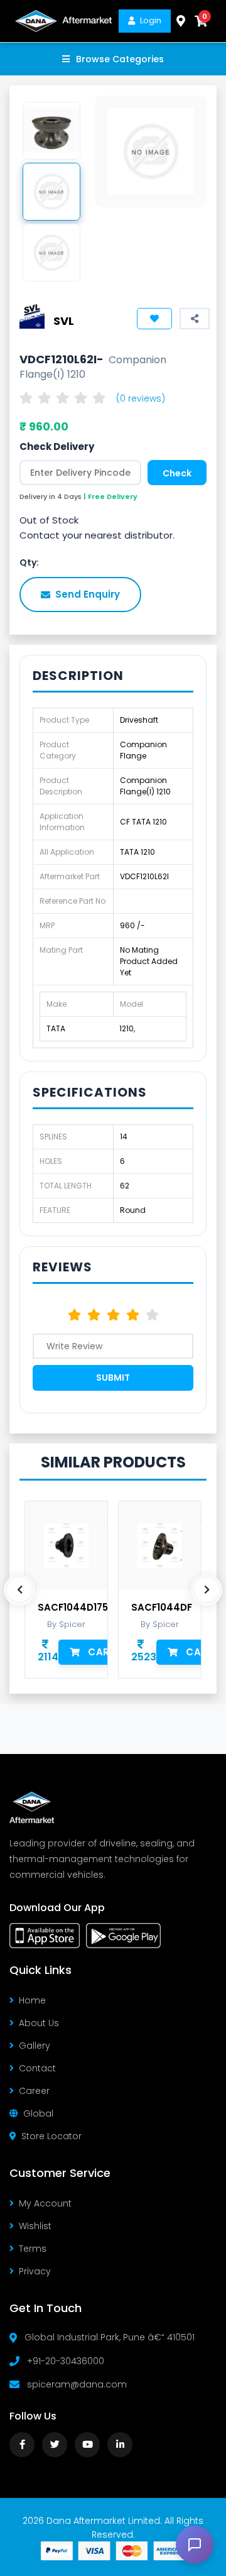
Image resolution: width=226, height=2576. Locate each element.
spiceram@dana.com (77, 2384)
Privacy (35, 2271)
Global (38, 2113)
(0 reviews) (141, 398)
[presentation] (19, 1590)
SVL (64, 321)
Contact (37, 2068)
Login (151, 20)
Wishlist (35, 2226)
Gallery (35, 2046)
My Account (45, 2203)
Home (32, 2000)
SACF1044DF (162, 1608)
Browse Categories (120, 59)
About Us (39, 2023)
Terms (33, 2249)
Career (34, 2091)
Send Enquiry (88, 594)
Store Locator (51, 2136)
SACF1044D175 (73, 1608)
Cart (102, 1652)
